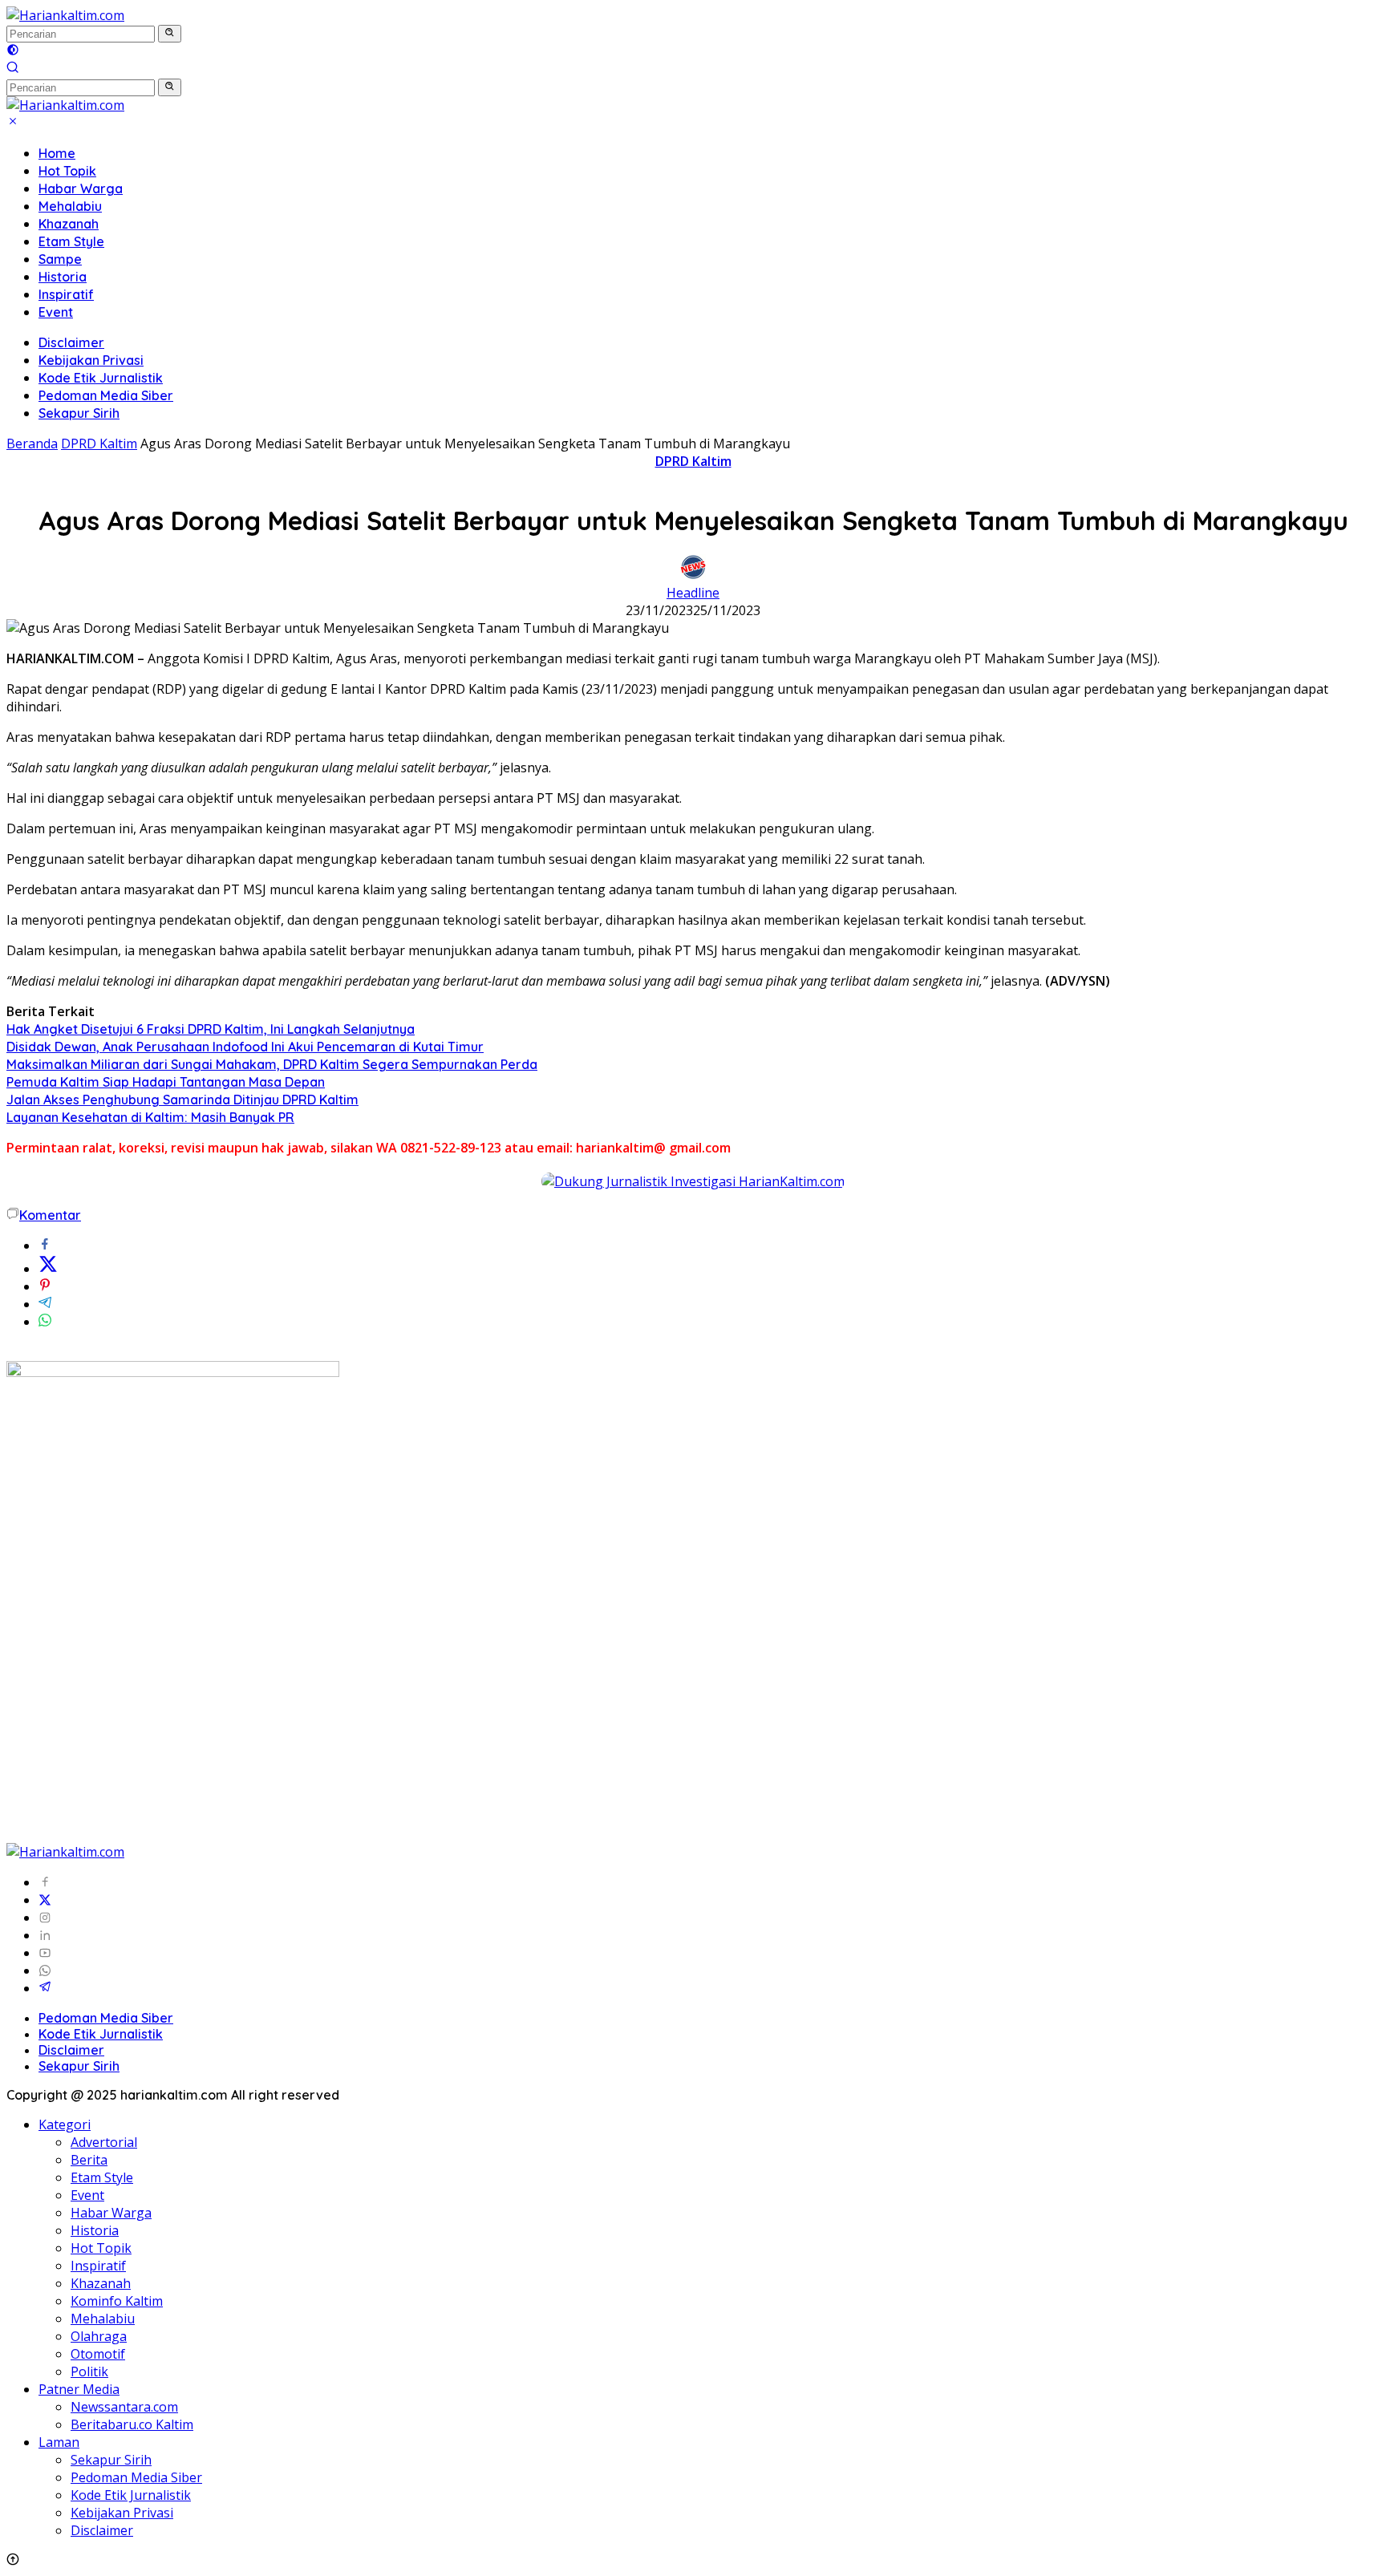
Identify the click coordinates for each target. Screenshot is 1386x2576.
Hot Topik (67, 171)
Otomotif (98, 2354)
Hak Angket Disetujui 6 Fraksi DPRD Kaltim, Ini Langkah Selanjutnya (211, 1029)
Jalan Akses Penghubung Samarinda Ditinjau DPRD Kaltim (182, 1100)
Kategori (65, 2124)
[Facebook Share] (45, 1245)
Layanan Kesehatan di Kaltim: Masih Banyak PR (150, 1117)
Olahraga (99, 2336)
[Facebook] (45, 1882)
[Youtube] (45, 1953)
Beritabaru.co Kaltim (132, 2424)
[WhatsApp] (45, 1970)
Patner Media (79, 2389)
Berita (89, 2160)
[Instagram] (45, 1918)
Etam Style (71, 241)
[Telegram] (45, 1988)
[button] (170, 34)
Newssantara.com (124, 2407)
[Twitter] (45, 1900)
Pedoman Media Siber (106, 395)
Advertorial (104, 2142)
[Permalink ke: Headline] (693, 575)
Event (56, 312)
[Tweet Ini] (48, 1269)
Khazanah (69, 224)
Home (57, 153)
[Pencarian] (13, 69)
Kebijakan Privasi (91, 360)
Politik (89, 2371)
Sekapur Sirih (79, 413)
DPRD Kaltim (693, 461)
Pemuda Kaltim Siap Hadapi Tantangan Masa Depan (166, 1082)
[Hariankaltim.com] (65, 15)
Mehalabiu (70, 206)
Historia (63, 277)
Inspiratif (66, 294)
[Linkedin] (45, 1935)
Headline (693, 593)
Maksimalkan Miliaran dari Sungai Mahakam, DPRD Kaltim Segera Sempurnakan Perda (272, 1064)
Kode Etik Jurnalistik (101, 378)
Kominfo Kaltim (117, 2301)
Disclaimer (71, 342)
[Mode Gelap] (13, 51)
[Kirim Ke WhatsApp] (45, 1322)
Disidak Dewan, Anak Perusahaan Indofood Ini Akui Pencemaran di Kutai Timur (245, 1047)
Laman (59, 2442)
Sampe (60, 259)
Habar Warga (81, 188)
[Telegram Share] (45, 1304)
